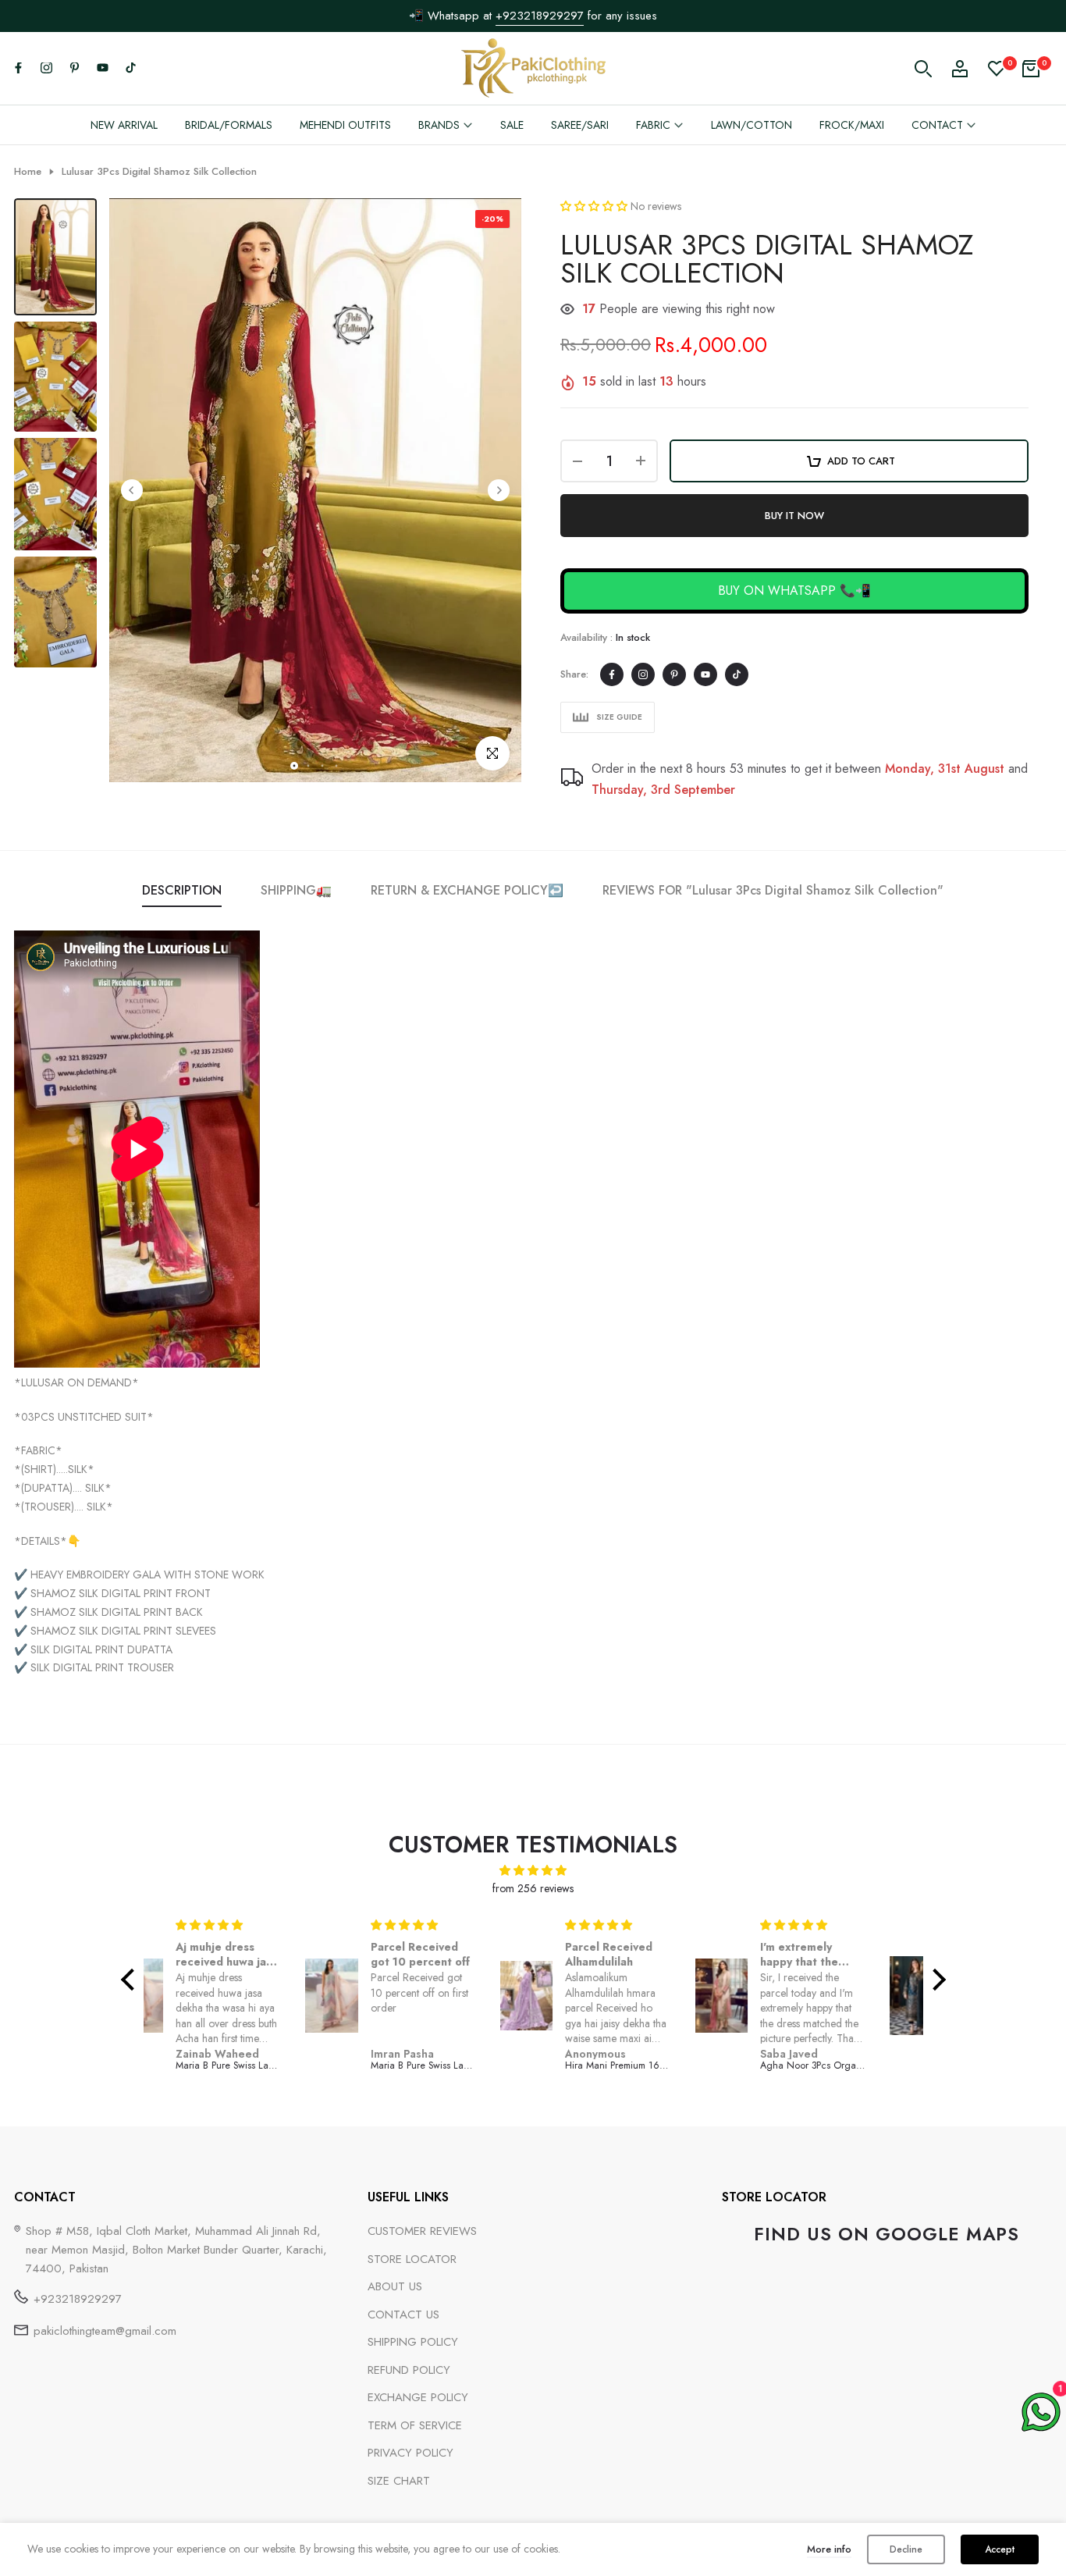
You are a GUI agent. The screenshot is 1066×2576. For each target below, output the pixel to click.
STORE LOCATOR (412, 2259)
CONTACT (937, 125)
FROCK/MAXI (852, 125)
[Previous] (132, 490)
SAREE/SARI (580, 125)
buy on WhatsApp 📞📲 (794, 591)
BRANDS (439, 125)
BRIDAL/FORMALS (229, 125)
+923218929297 (540, 16)
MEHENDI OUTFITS (345, 125)
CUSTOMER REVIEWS (422, 2231)
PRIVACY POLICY (410, 2453)
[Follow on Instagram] (46, 69)
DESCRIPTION (182, 890)
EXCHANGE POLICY (418, 2397)
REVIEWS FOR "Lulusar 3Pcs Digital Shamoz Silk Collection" (773, 890)
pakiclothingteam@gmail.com (105, 2331)
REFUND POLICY (409, 2370)
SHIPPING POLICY (413, 2342)
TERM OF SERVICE (415, 2425)
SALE (512, 125)
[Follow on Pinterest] (74, 69)
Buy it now (794, 516)
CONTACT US (403, 2314)
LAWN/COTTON (752, 125)
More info (829, 2549)
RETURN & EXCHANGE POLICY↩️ (467, 890)
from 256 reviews (533, 1888)
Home (28, 172)
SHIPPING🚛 (296, 890)
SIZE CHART (399, 2481)
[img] (533, 1871)
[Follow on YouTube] (102, 69)
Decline (906, 2549)
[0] (997, 69)
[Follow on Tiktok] (130, 69)
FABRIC (653, 125)
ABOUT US (395, 2286)
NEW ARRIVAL (124, 125)
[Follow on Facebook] (18, 69)
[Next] (499, 490)
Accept (1000, 2549)
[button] (595, 206)
